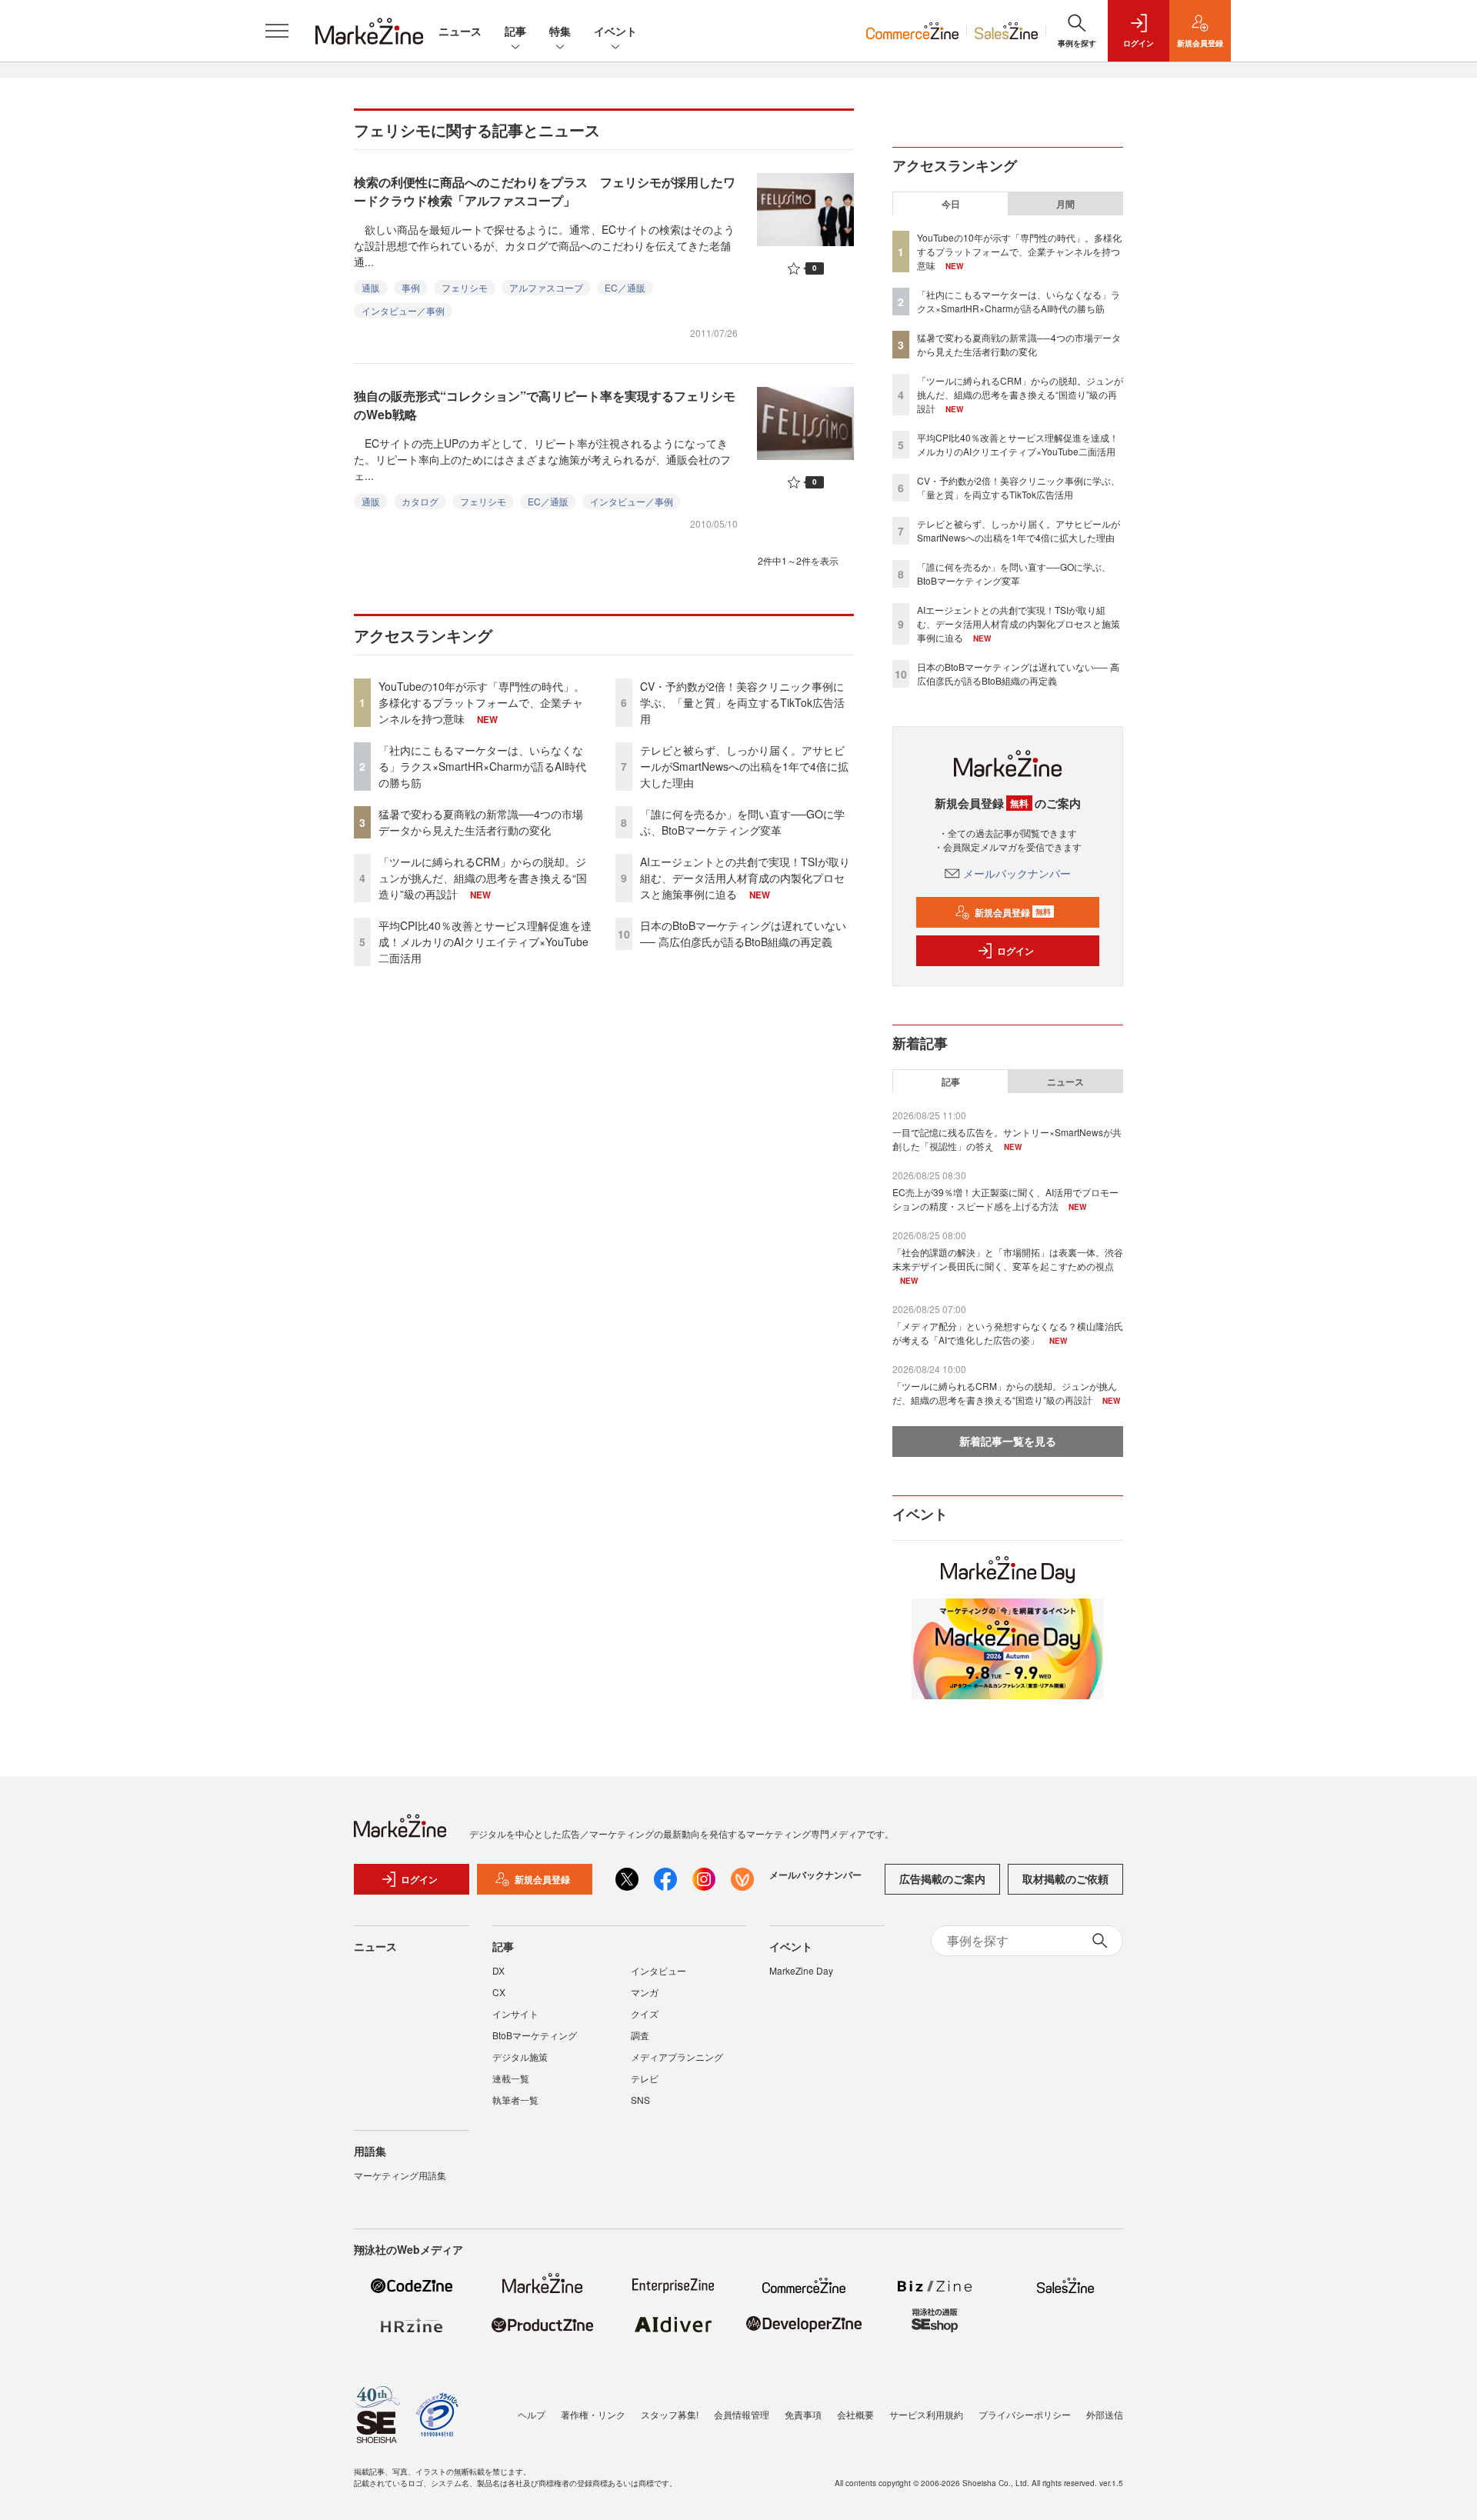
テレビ (645, 2078)
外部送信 (1105, 2414)
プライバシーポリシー (1025, 2414)
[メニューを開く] (277, 31)
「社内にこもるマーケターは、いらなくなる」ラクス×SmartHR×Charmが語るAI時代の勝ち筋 (482, 766)
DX (498, 1970)
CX (499, 1992)
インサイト (515, 2013)
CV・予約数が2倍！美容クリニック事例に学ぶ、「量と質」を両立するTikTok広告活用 (742, 702)
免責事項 (803, 2414)
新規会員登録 (1013, 912)
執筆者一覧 (515, 2100)
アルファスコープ (546, 287)
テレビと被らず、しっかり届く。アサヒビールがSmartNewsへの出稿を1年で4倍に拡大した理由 (744, 766)
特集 (560, 31)
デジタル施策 (520, 2057)
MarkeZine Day (801, 1970)
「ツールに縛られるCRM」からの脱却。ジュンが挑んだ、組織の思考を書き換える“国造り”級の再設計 (483, 878)
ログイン (1015, 951)
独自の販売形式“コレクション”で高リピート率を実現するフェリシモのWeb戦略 (545, 405)
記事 (515, 31)
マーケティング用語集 (400, 2175)
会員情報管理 (742, 2414)
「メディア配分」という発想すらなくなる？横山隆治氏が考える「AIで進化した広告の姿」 (1008, 1333)
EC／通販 (625, 287)
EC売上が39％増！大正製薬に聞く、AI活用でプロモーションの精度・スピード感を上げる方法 (1005, 1199)
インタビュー (658, 1970)
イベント (615, 31)
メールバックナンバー (1017, 873)
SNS (640, 2100)
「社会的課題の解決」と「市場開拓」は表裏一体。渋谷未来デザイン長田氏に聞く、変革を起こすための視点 (1008, 1259)
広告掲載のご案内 (942, 1878)
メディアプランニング (677, 2057)
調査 (640, 2035)
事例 (411, 287)
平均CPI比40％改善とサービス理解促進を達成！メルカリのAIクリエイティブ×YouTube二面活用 (485, 942)
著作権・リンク (593, 2414)
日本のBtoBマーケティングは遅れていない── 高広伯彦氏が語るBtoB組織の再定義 (743, 933)
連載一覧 (511, 2078)
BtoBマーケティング (535, 2035)
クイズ (645, 2013)
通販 (371, 287)
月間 (1065, 204)
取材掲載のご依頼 (1065, 1878)
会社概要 (855, 2414)
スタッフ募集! (670, 2414)
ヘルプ (532, 2414)
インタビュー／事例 (403, 310)
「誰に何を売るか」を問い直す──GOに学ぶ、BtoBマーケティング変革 (742, 822)
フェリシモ (465, 287)
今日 (951, 204)
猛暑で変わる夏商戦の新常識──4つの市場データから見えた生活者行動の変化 (481, 822)
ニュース (460, 31)
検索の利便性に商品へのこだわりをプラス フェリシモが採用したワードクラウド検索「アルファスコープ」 (545, 191)
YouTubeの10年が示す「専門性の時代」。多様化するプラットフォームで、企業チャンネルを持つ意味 (482, 702)
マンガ (645, 1992)
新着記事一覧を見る (1008, 1441)
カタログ (420, 501)
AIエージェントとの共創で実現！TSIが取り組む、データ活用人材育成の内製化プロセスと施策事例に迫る (745, 878)
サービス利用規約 (926, 2414)
